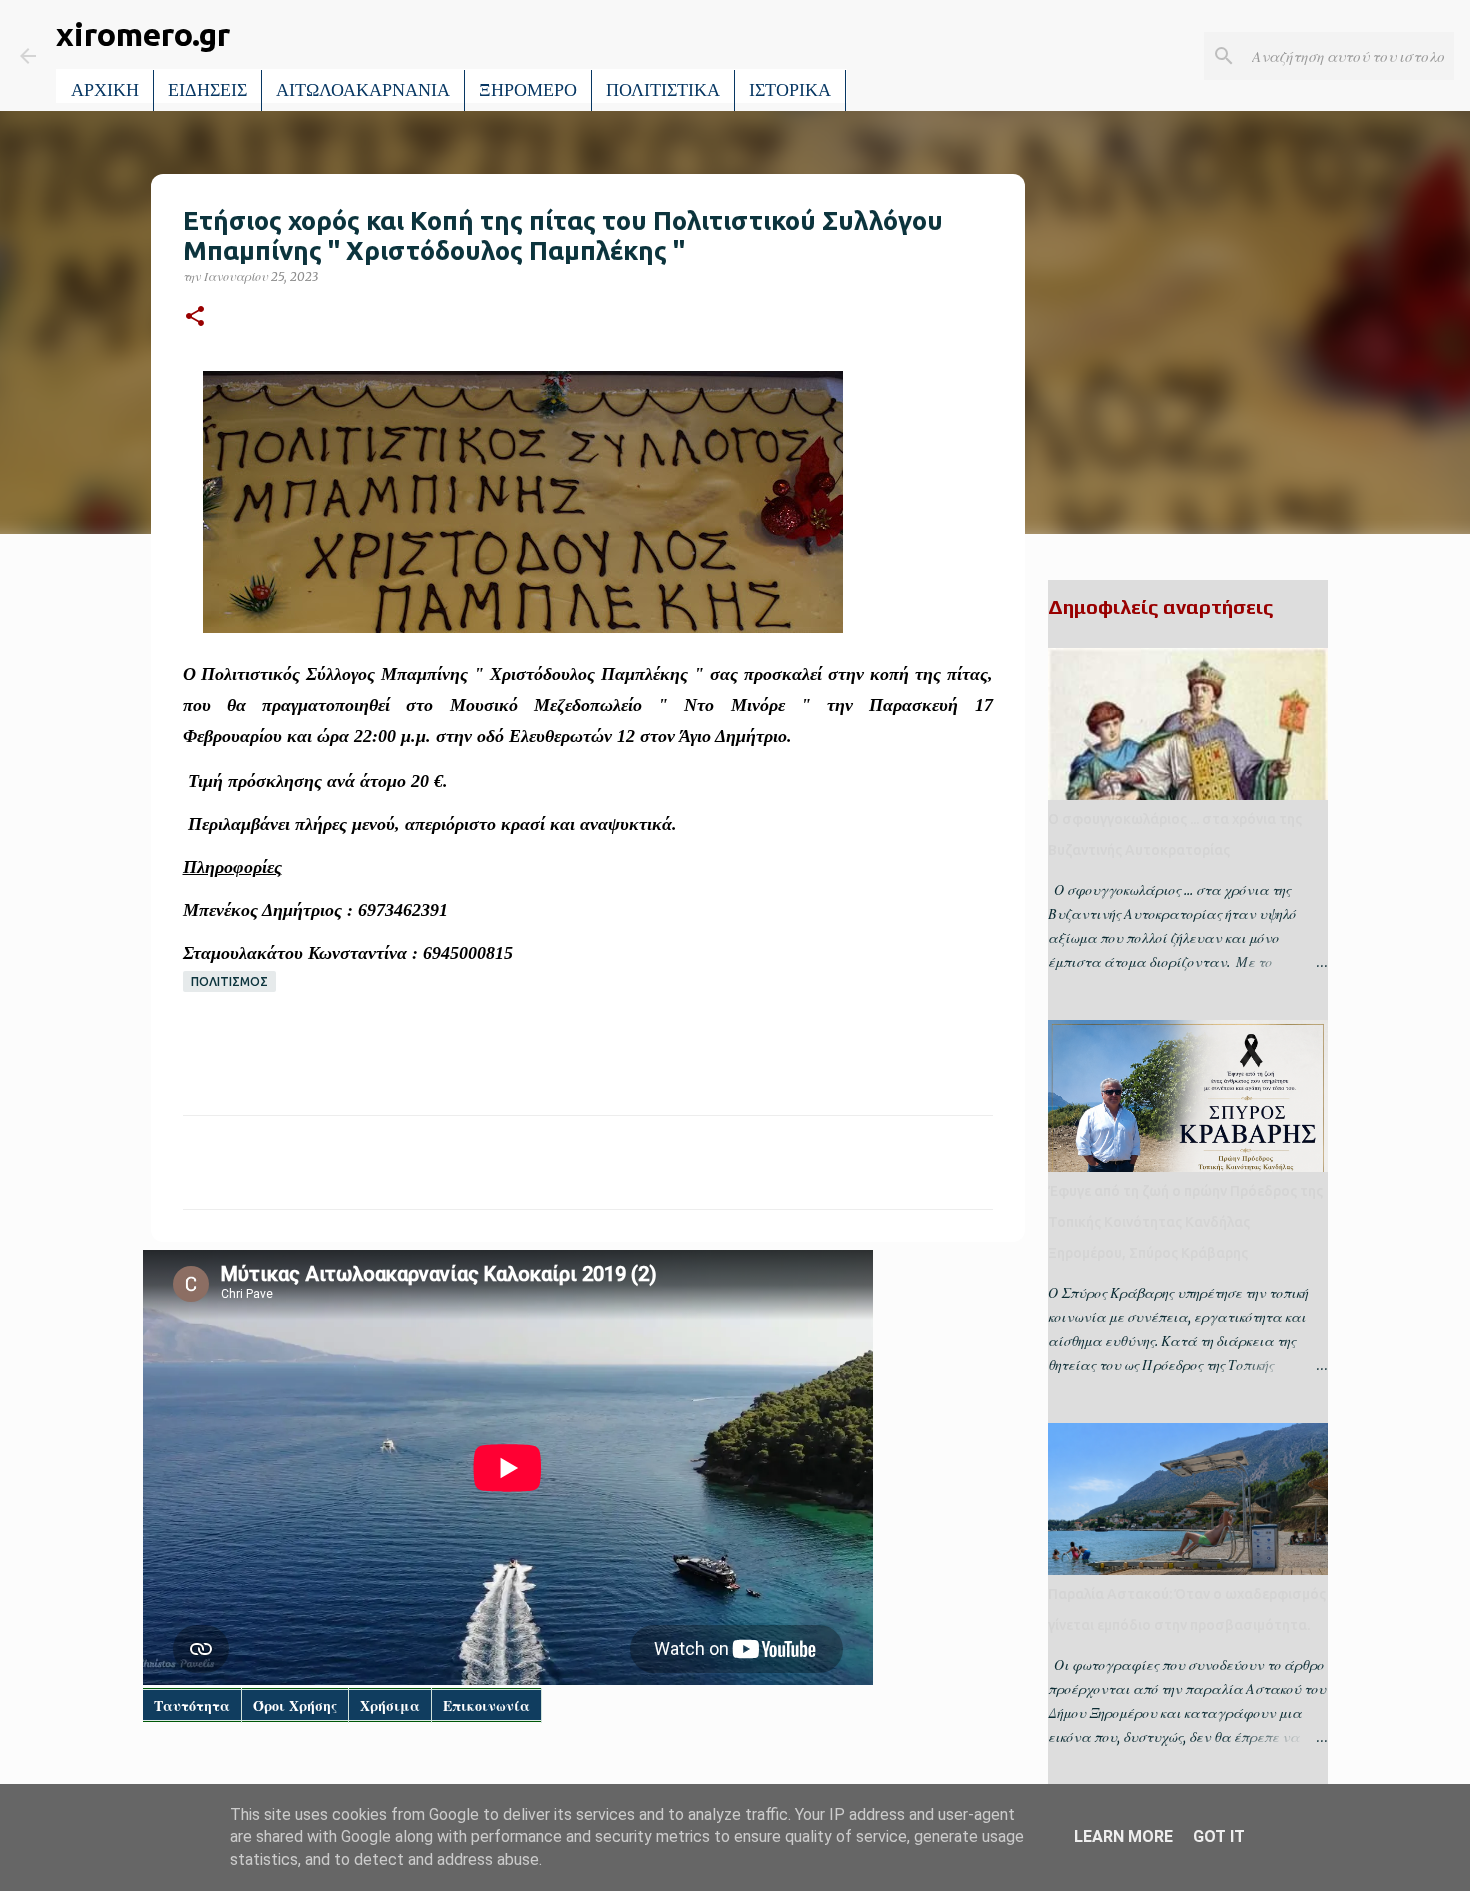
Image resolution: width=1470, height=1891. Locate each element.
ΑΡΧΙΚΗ (105, 90)
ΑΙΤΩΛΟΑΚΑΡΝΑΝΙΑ (363, 90)
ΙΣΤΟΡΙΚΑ (790, 90)
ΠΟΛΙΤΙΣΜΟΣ (229, 981)
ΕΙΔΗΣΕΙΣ (207, 90)
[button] (195, 317)
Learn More (1123, 1836)
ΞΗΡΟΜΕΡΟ (528, 90)
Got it (1219, 1836)
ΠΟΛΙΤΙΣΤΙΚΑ (663, 90)
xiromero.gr (143, 34)
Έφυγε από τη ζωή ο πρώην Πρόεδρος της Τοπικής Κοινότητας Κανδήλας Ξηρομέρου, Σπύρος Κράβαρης (1185, 1222)
